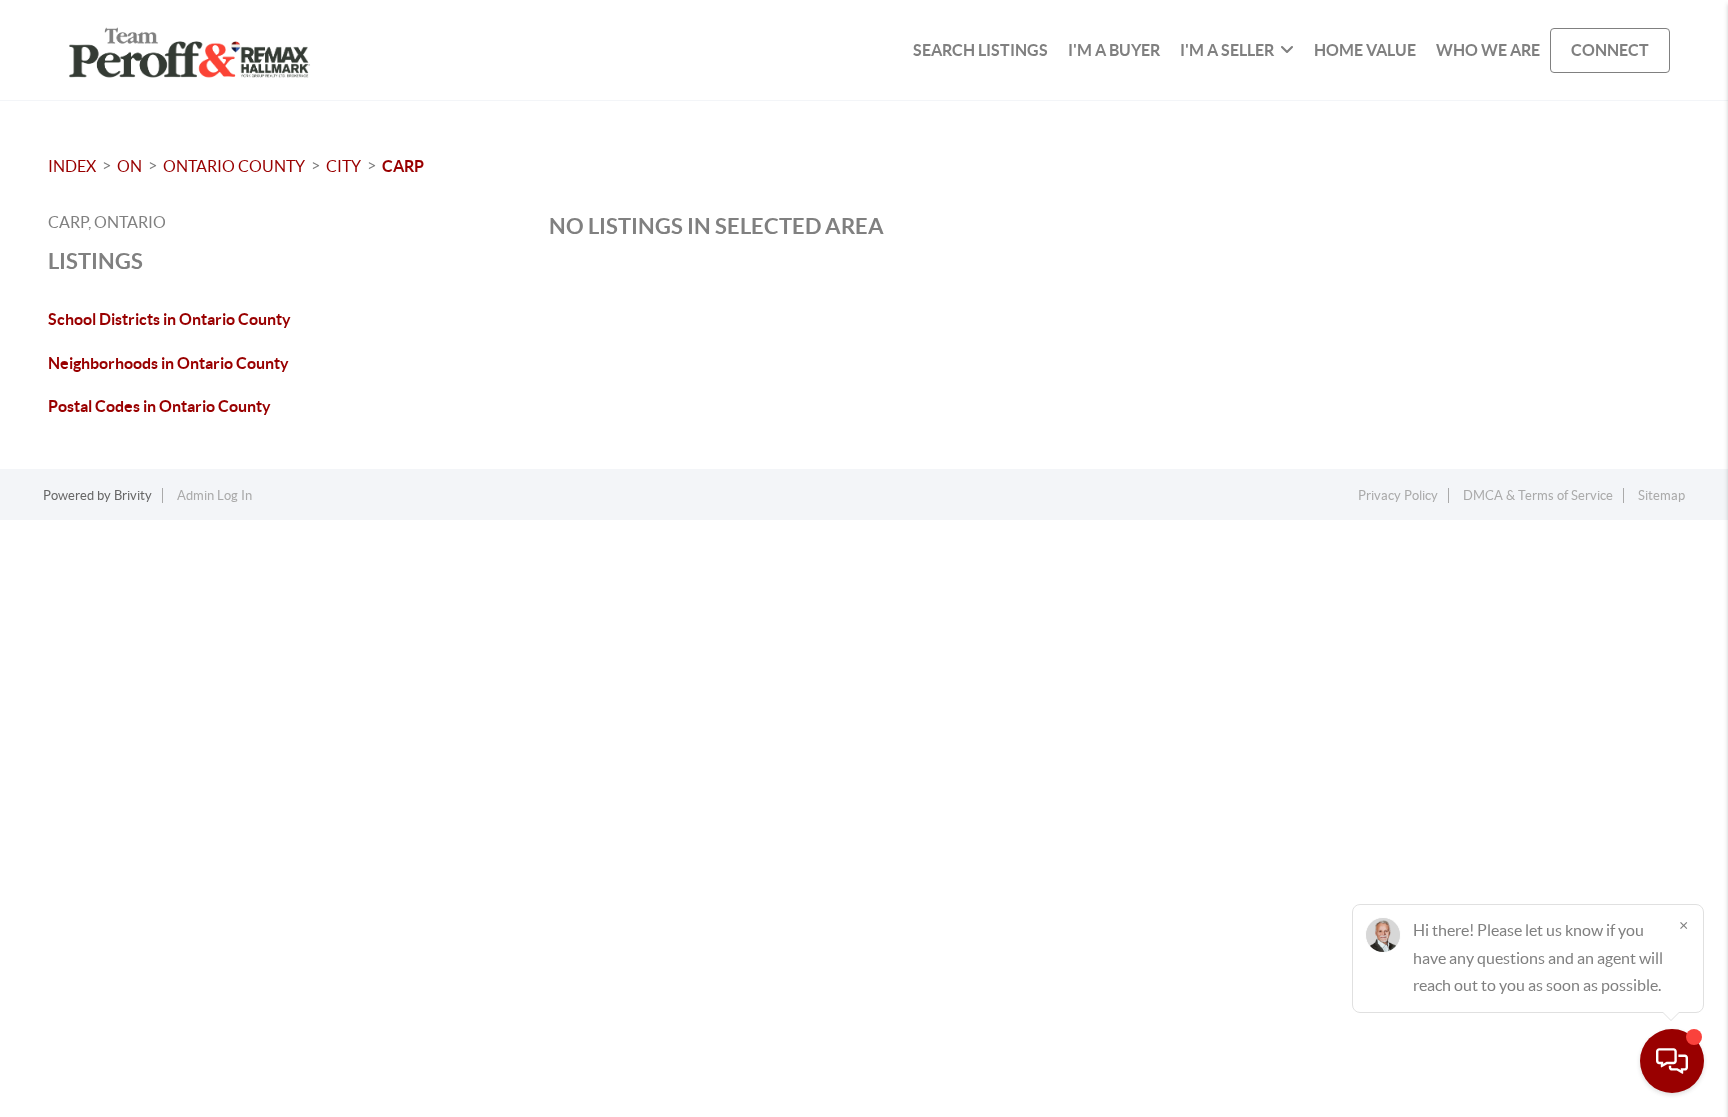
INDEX (72, 166)
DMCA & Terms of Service (1538, 495)
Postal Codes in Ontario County (159, 406)
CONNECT (1610, 50)
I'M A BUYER (1114, 50)
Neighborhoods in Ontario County (168, 363)
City (343, 166)
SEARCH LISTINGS (980, 50)
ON (129, 166)
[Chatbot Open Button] (1672, 1061)
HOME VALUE (1365, 50)
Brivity (133, 495)
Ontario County (234, 166)
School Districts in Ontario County (169, 319)
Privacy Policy (1398, 495)
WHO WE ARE (1488, 50)
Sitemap (1661, 495)
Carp (403, 166)
